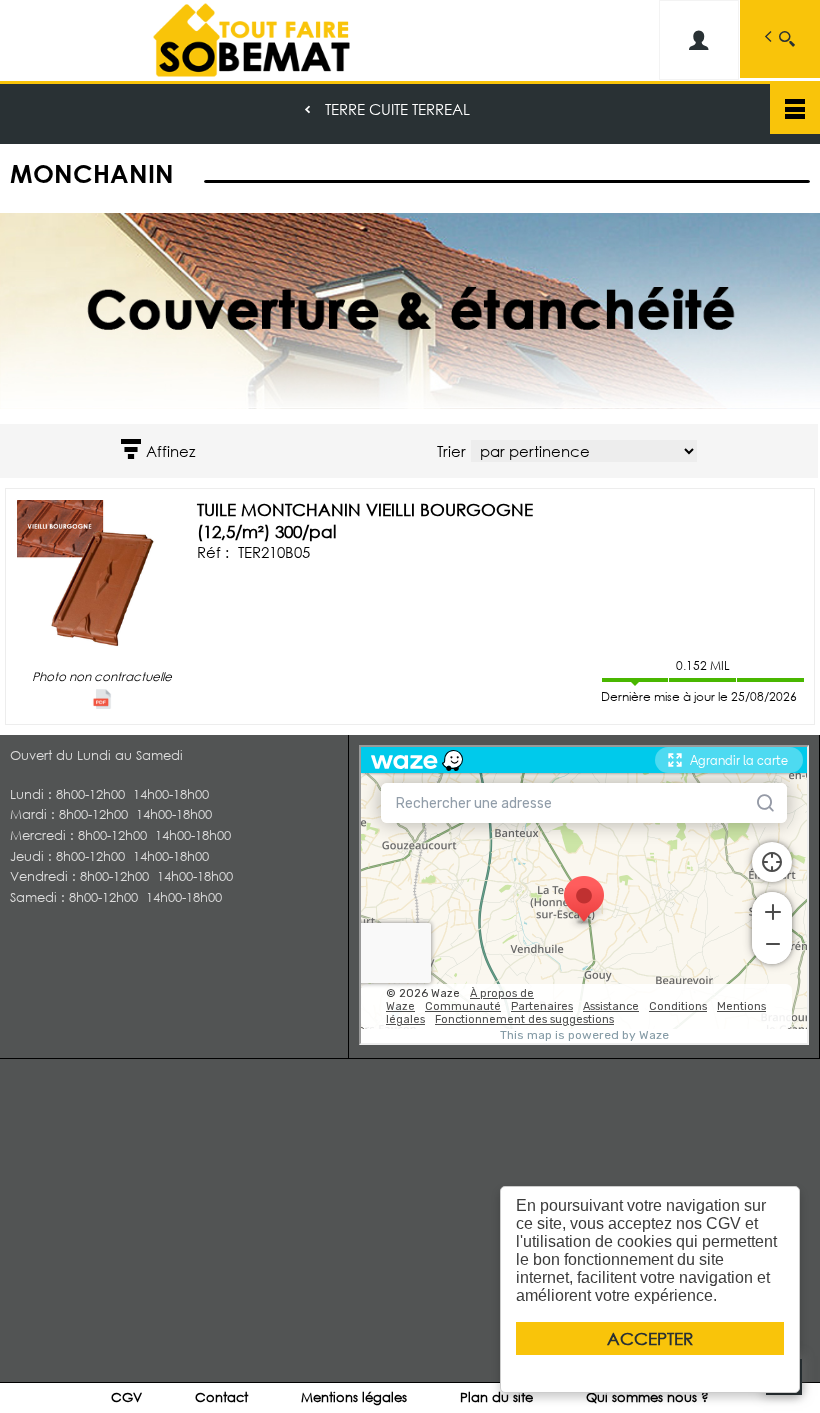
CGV (126, 1397)
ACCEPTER (650, 1338)
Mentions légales (354, 1397)
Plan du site (496, 1397)
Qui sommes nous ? (647, 1397)
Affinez (170, 451)
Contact (221, 1397)
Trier (451, 451)
